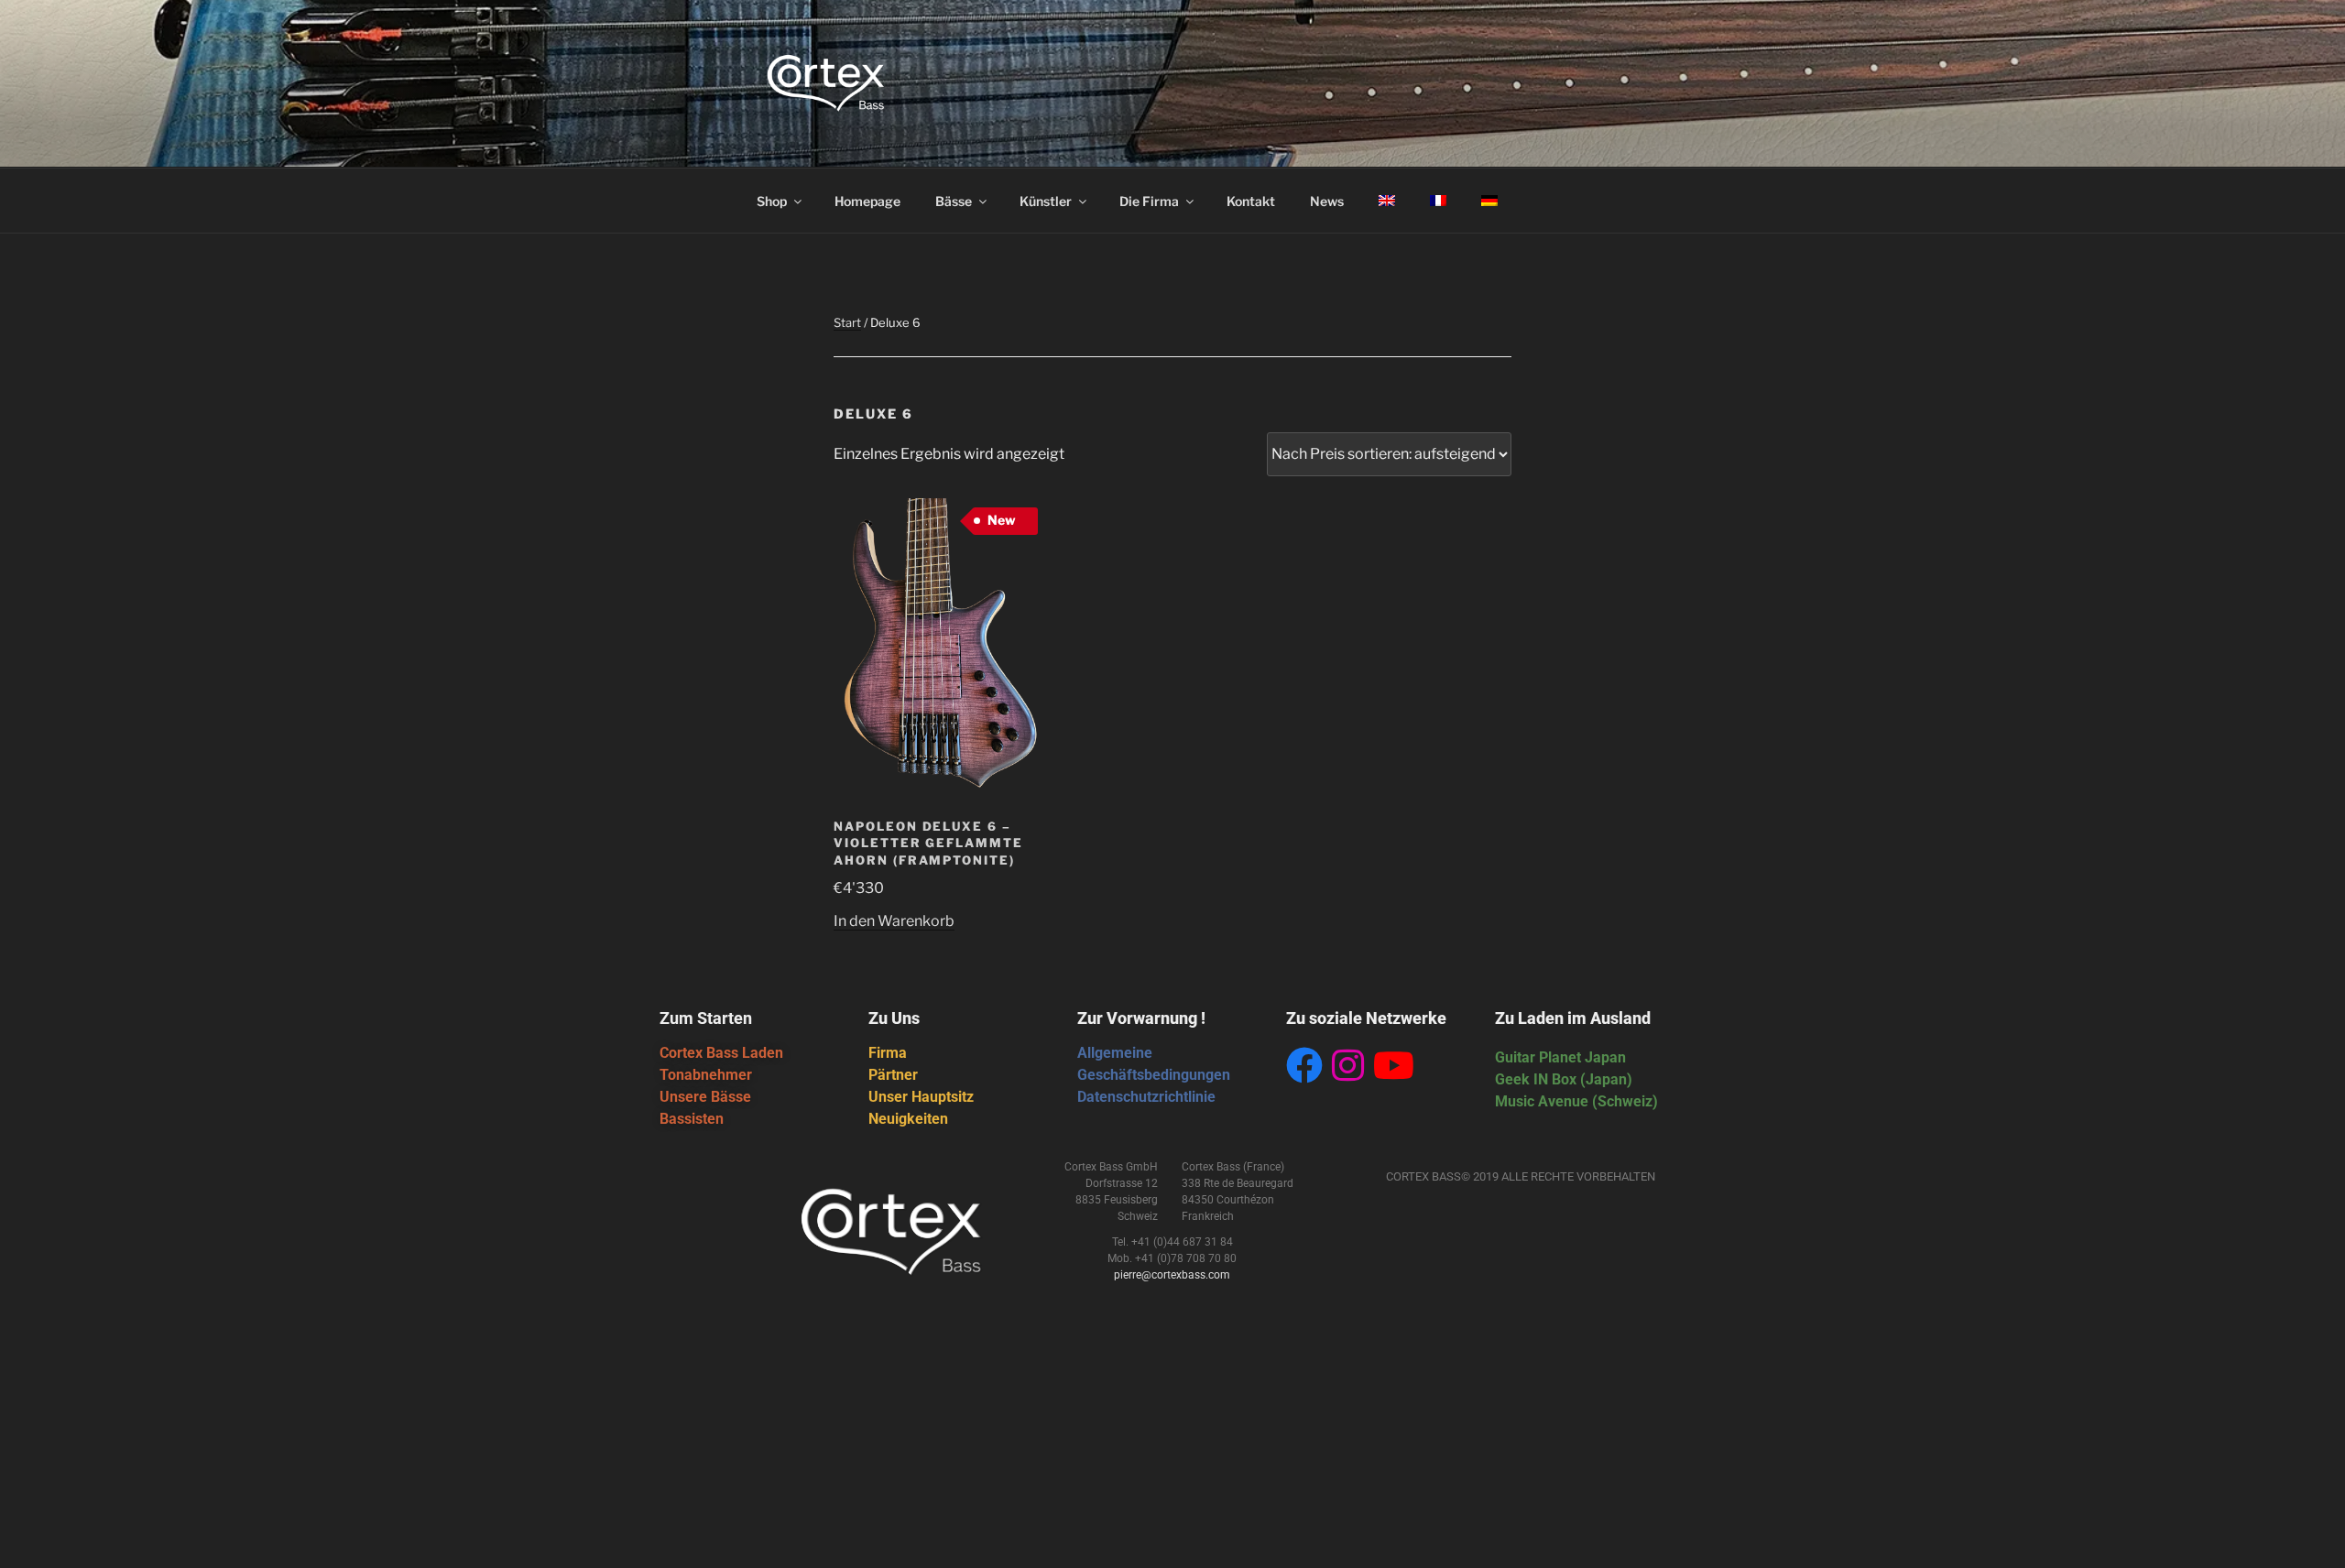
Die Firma (1149, 201)
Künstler (1046, 201)
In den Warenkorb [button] (894, 921)
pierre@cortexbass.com (1172, 1275)
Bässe (954, 201)
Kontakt (1251, 201)
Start (847, 322)
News (1327, 201)
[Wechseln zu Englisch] (1386, 201)
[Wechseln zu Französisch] (1438, 201)
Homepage (867, 201)
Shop (772, 201)
